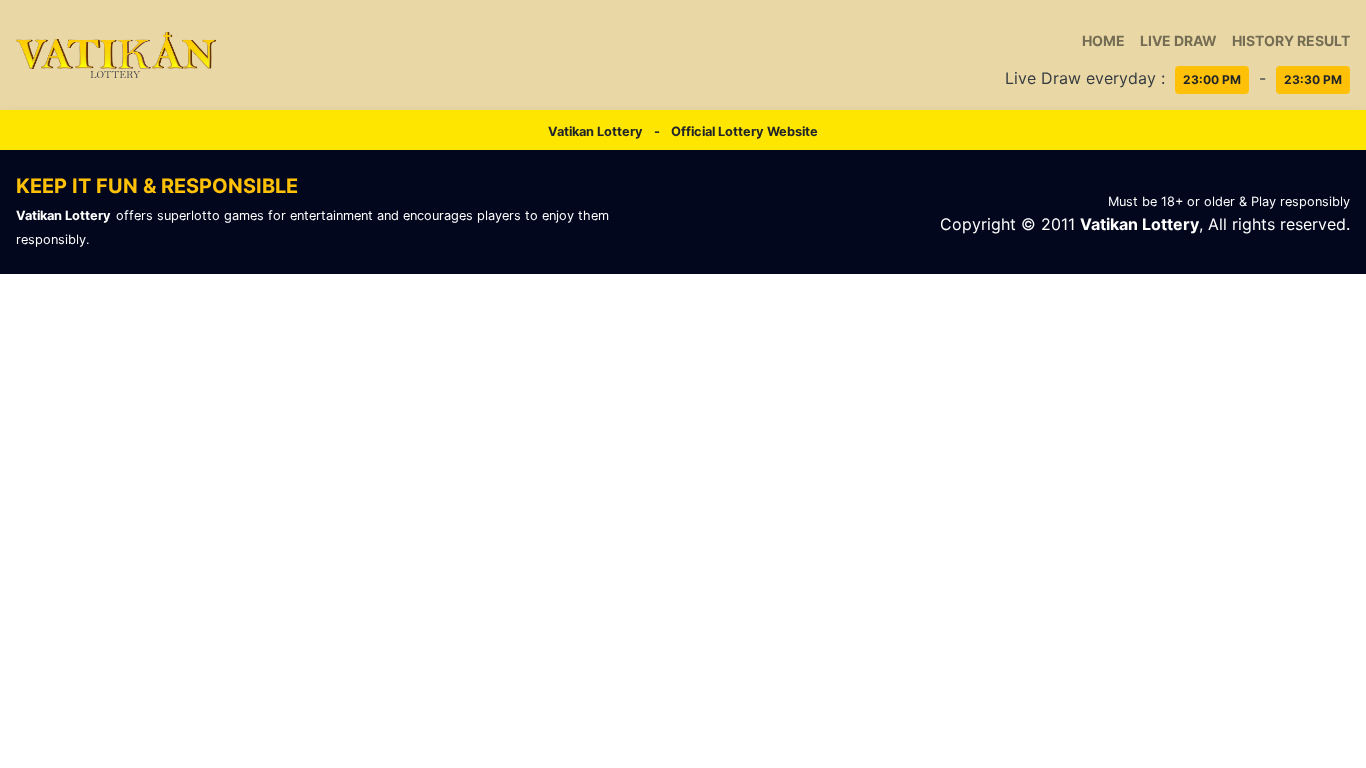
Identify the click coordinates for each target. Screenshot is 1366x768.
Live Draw (1178, 40)
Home (1103, 40)
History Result (1291, 40)
